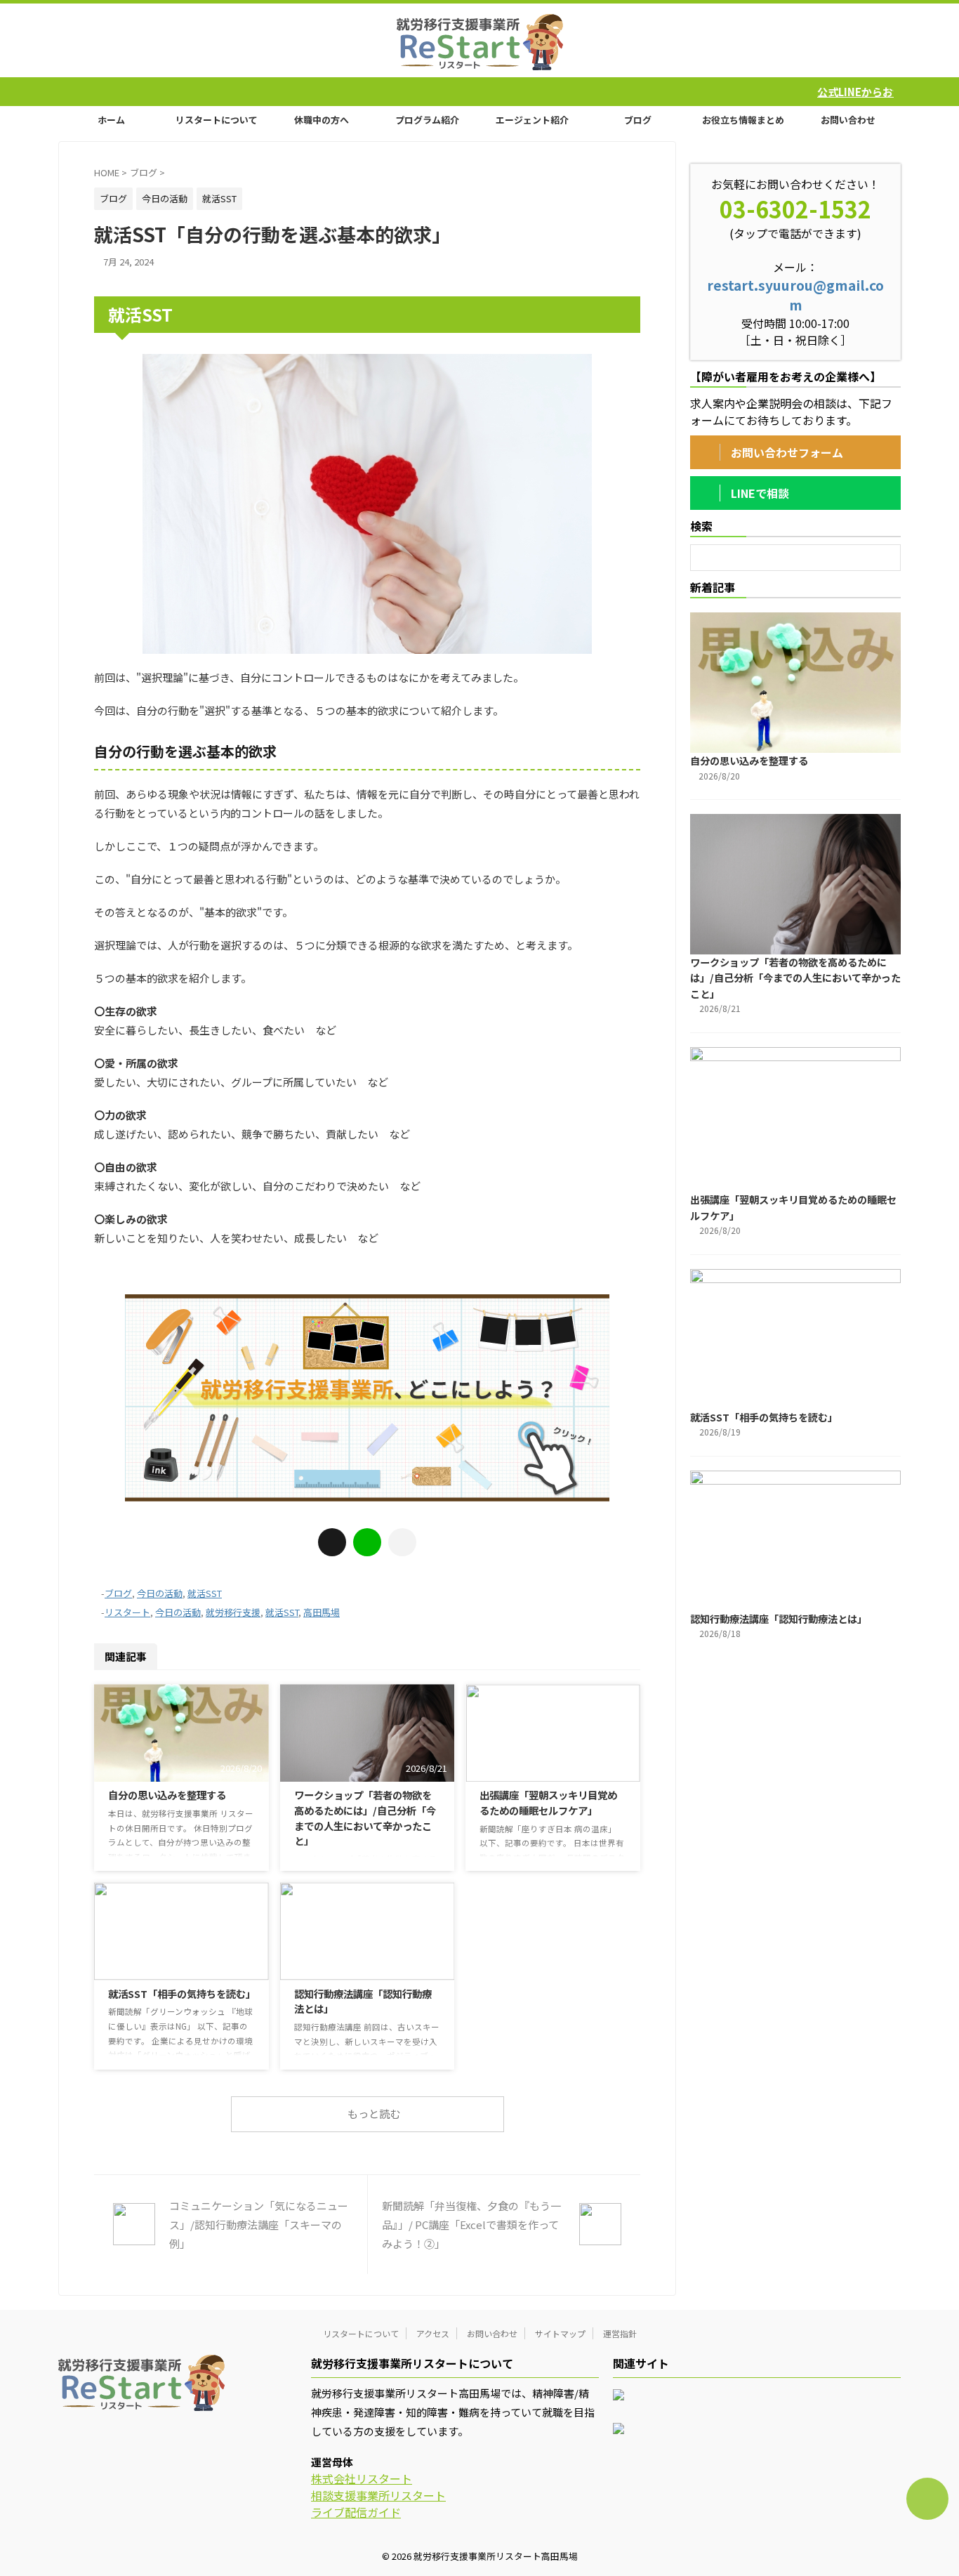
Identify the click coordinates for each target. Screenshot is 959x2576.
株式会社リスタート (362, 2478)
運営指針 (620, 2333)
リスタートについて (217, 120)
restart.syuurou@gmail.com (795, 295)
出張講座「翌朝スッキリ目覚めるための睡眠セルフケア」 (548, 1802)
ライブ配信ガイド (356, 2512)
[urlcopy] (402, 1542)
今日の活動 (160, 1593)
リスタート (127, 1612)
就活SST (205, 1593)
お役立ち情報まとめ (743, 120)
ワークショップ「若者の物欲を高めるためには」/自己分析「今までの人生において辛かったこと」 (365, 1818)
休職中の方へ (322, 120)
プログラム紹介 (427, 120)
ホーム (111, 120)
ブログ (638, 120)
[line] (367, 1542)
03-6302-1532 (795, 209)
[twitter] (332, 1542)
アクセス (433, 2333)
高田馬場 (322, 1612)
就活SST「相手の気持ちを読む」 (182, 1993)
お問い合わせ (848, 120)
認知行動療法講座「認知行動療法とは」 (779, 1618)
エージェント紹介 (532, 120)
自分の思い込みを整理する (167, 1795)
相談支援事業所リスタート (378, 2495)
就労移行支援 (233, 1612)
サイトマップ (560, 2333)
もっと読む (374, 2114)
